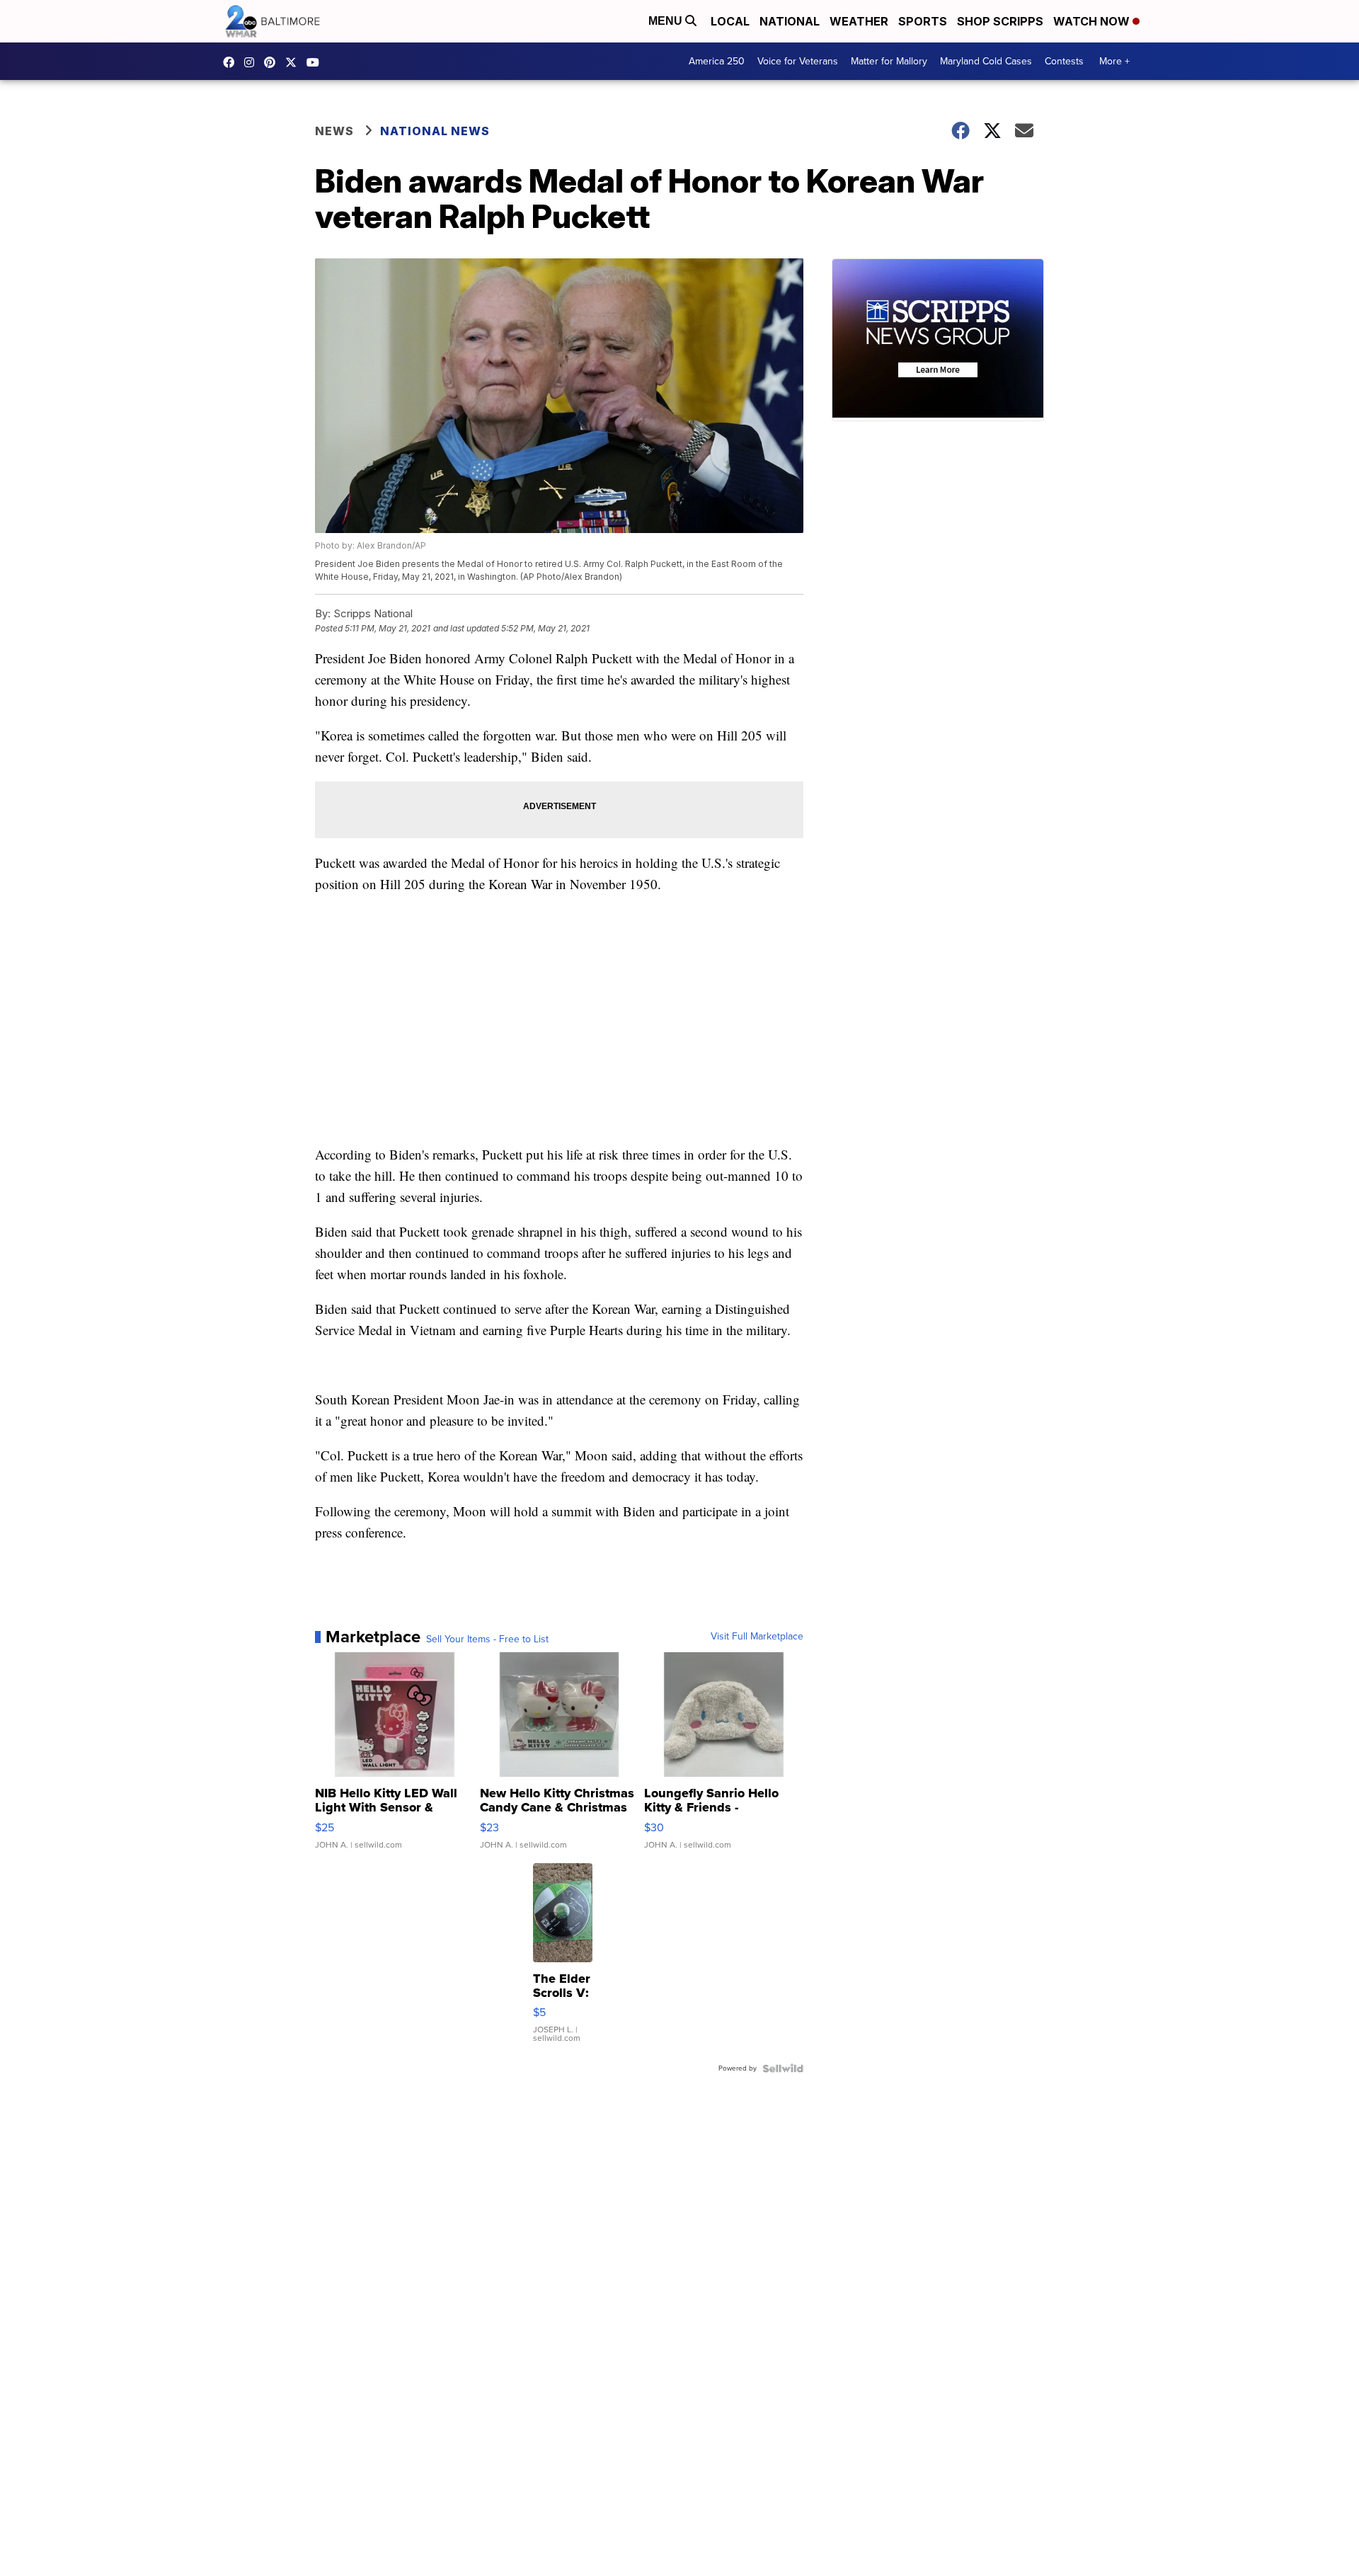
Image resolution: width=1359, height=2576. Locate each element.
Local (730, 21)
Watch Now (1093, 21)
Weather (859, 21)
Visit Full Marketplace (757, 1637)
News (334, 131)
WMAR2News (273, 62)
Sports (923, 21)
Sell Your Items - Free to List (487, 1639)
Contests (1064, 61)
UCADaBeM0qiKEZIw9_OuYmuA (316, 62)
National (790, 21)
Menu (667, 21)
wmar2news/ (232, 62)
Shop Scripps (1000, 21)
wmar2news (253, 62)
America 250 (717, 61)
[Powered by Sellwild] (783, 2068)
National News (435, 131)
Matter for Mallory (889, 61)
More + (1114, 61)
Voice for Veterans (798, 61)
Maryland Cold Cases (986, 61)
